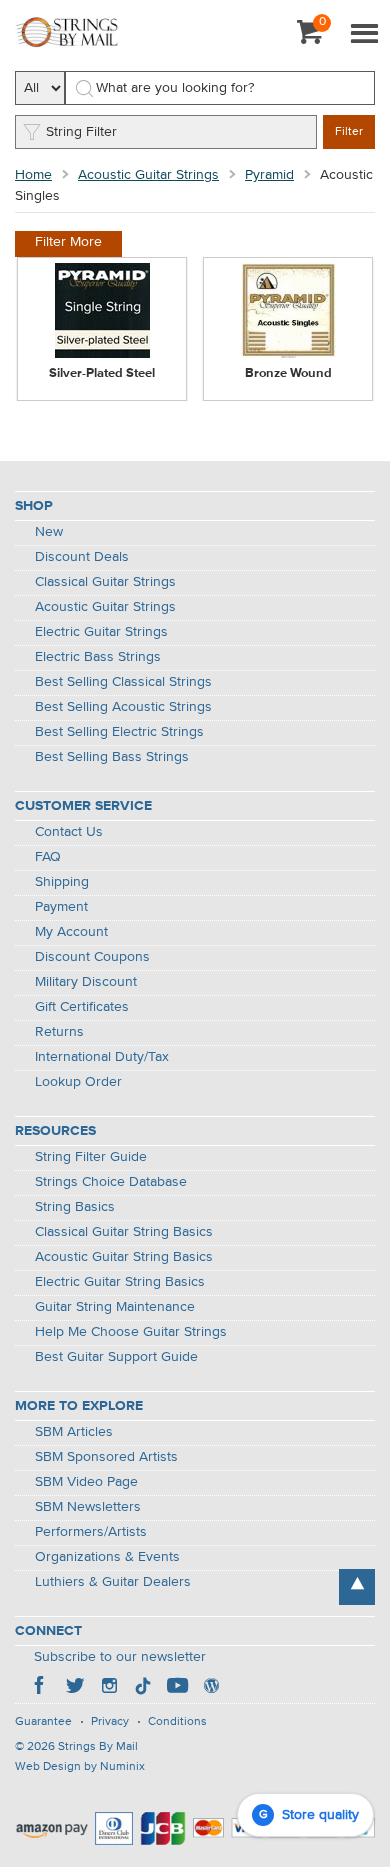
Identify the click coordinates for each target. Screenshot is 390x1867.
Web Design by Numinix (80, 1767)
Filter (349, 132)
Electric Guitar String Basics (120, 1282)
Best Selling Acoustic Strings (123, 707)
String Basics (75, 1207)
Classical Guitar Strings (105, 582)
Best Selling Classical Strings (123, 682)
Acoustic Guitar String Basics (124, 1257)
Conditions (177, 1722)
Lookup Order (78, 1082)
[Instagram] (109, 1688)
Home (33, 175)
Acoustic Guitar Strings (148, 175)
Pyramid (269, 175)
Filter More (68, 242)
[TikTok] (143, 1688)
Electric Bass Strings (98, 657)
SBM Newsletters (88, 1507)
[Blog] (211, 1688)
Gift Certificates (82, 1007)
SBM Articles (74, 1432)
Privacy (110, 1722)
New (49, 532)
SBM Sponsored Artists (106, 1457)
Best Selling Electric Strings (119, 732)
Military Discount (86, 982)
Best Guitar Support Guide (116, 1357)
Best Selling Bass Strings (112, 757)
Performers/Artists (91, 1532)
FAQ (48, 857)
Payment (61, 907)
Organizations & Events (107, 1557)
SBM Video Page (86, 1482)
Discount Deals (82, 557)
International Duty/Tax (102, 1057)
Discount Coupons (92, 957)
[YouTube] (177, 1688)
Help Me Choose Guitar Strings (131, 1332)
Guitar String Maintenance (115, 1307)
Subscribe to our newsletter (120, 1657)
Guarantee (43, 1722)
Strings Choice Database (111, 1182)
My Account (71, 932)
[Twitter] (75, 1688)
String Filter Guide (91, 1157)
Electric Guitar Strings (101, 632)
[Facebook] (41, 1688)
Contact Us (69, 832)
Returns (59, 1032)
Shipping (62, 882)
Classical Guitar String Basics (124, 1232)
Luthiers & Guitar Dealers (113, 1582)
